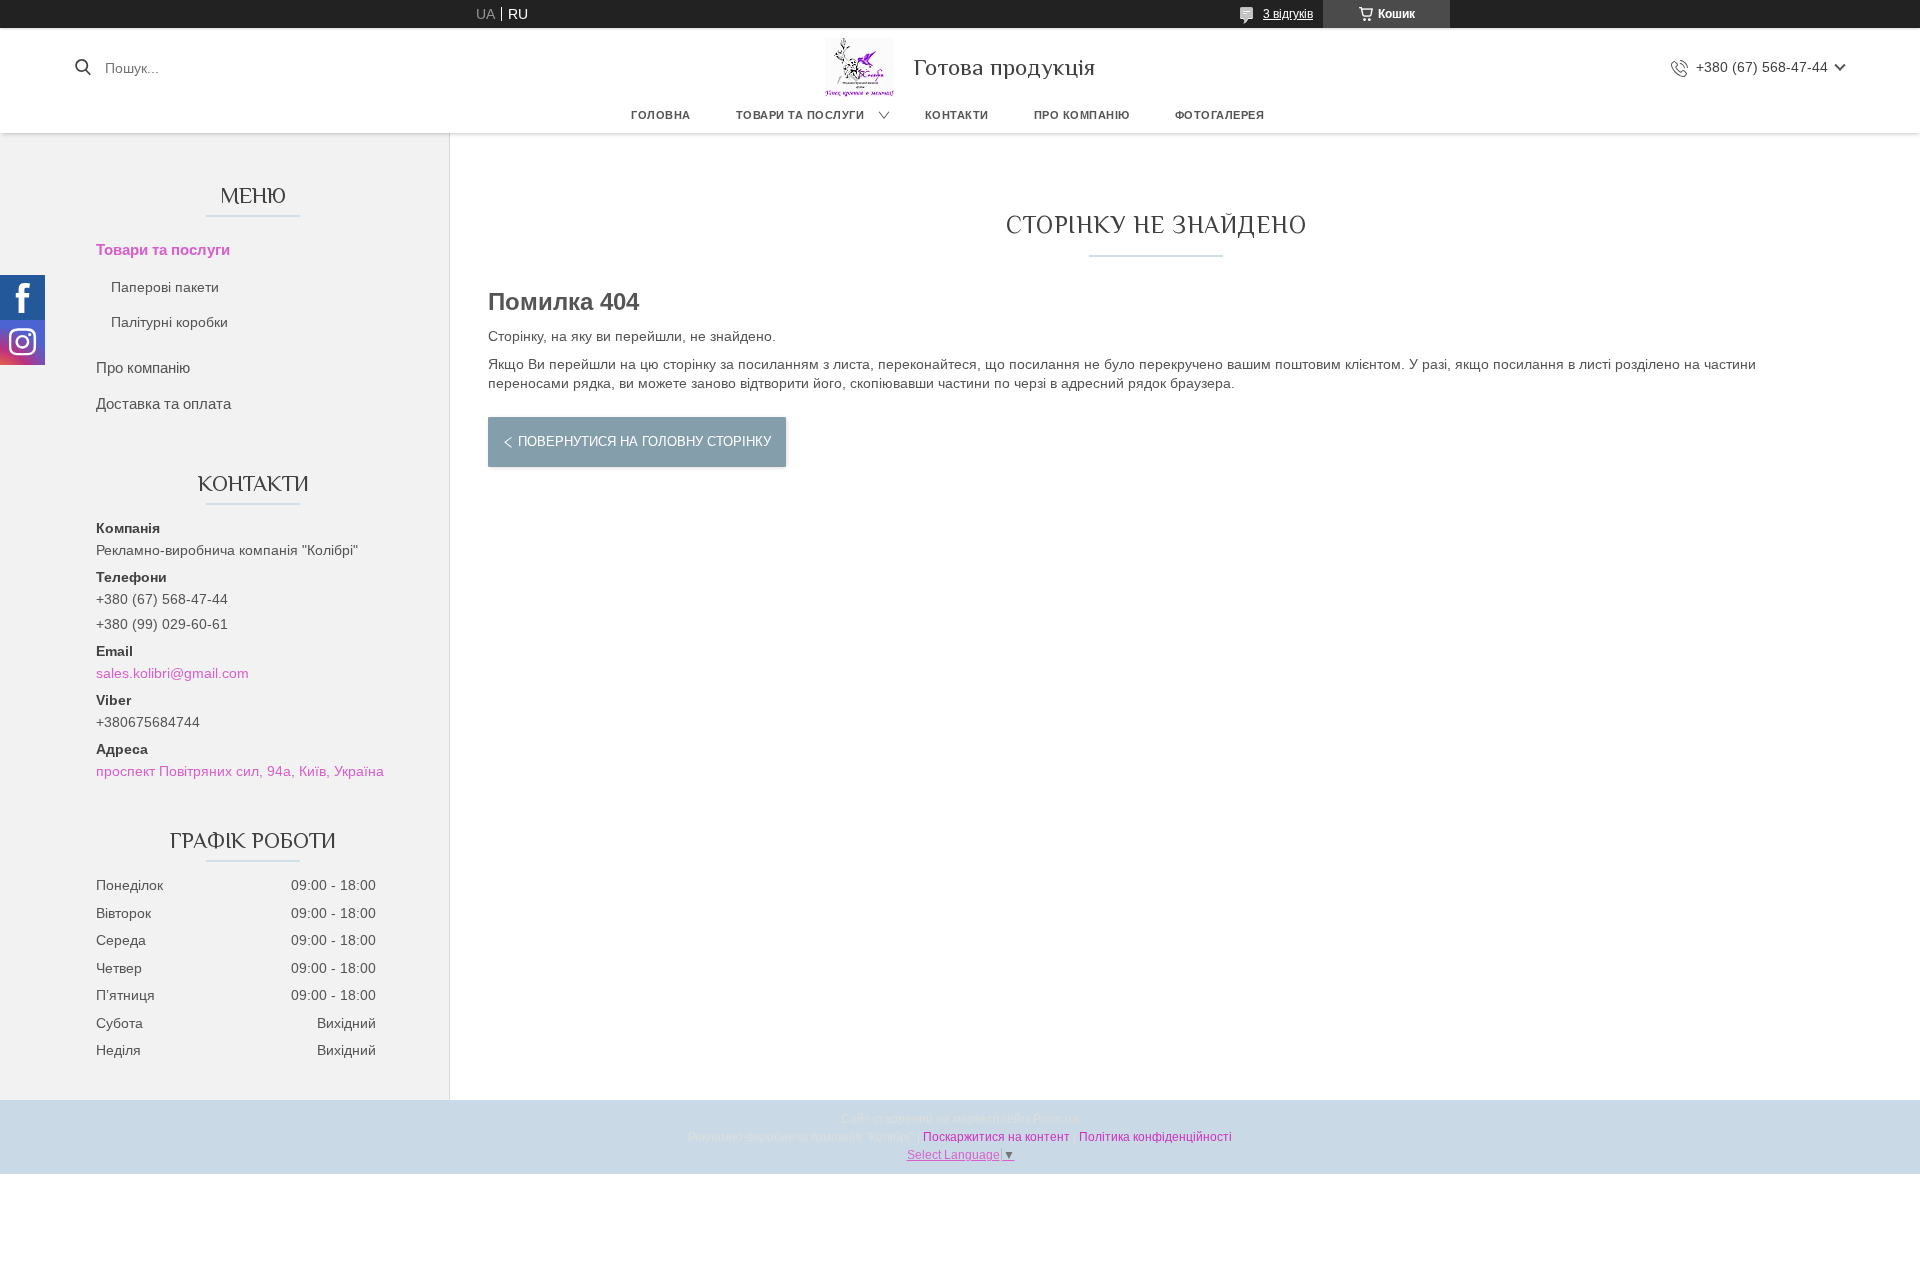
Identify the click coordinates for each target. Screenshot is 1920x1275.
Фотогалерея (1220, 115)
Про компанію (1082, 115)
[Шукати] (82, 68)
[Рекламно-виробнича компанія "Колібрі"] (859, 67)
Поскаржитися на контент (996, 1137)
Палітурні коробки (169, 322)
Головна (661, 115)
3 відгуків (1288, 14)
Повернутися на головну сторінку (644, 441)
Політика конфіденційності (1155, 1137)
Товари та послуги (800, 115)
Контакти (957, 115)
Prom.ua (1056, 1119)
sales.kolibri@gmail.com (172, 673)
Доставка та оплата (163, 403)
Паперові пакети (165, 287)
